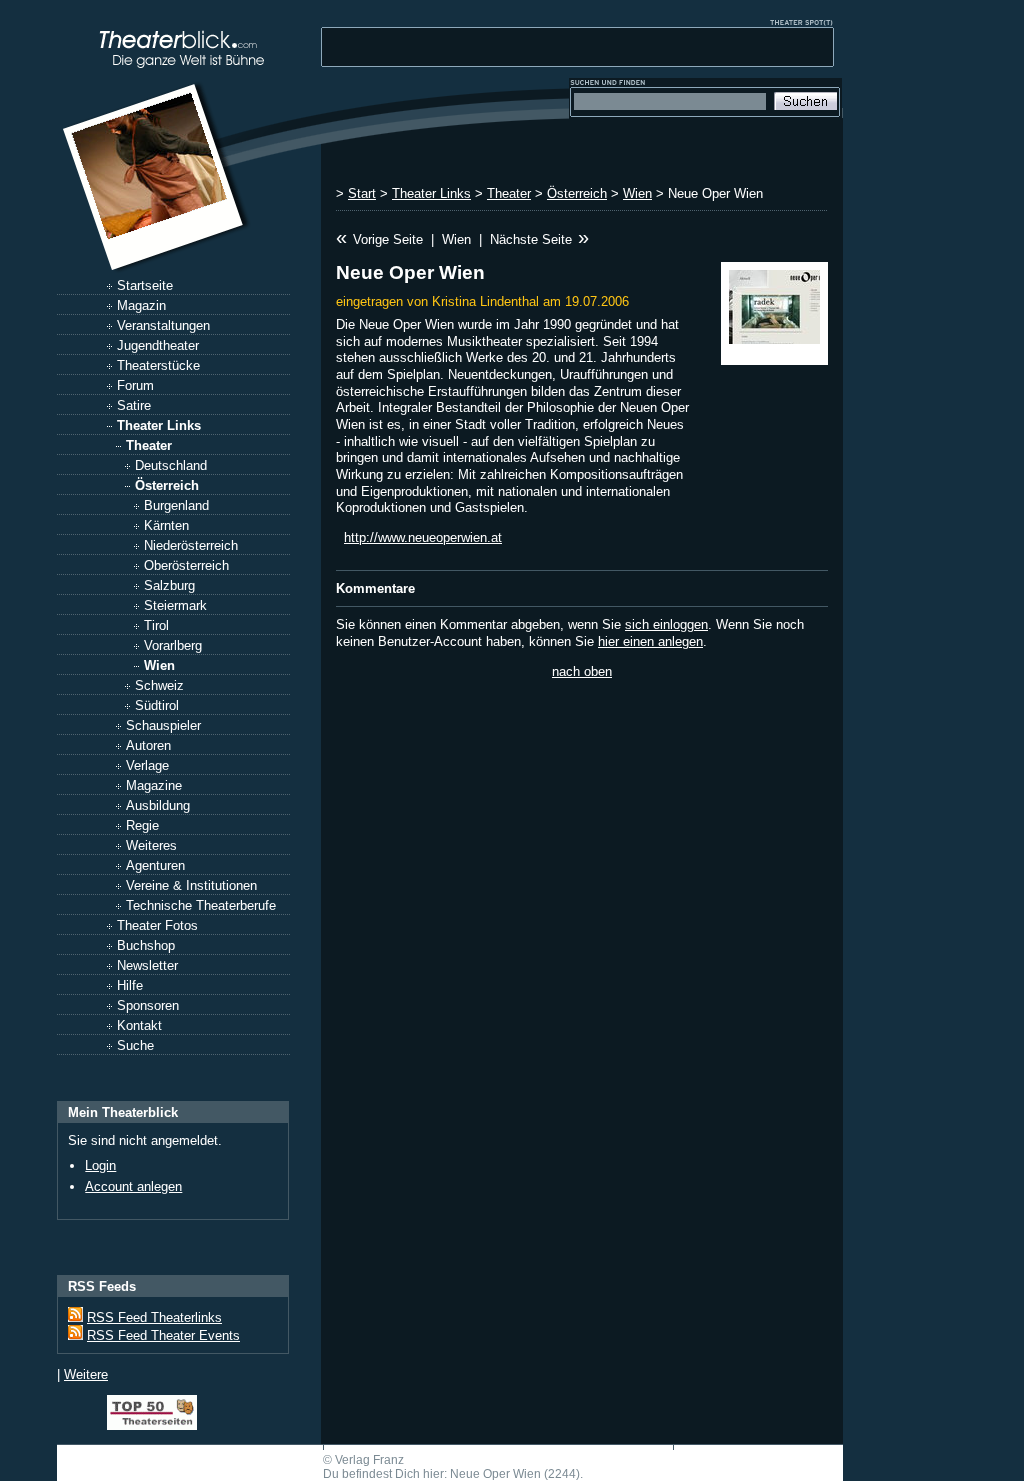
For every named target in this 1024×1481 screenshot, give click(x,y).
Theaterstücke (158, 365)
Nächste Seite (531, 239)
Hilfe (130, 985)
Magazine (154, 785)
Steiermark (175, 605)
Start (362, 193)
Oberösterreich (186, 565)
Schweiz (159, 685)
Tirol (156, 625)
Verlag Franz (369, 1460)
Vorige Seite (388, 239)
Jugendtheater (158, 345)
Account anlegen (133, 1186)
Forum (135, 385)
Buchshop (146, 945)
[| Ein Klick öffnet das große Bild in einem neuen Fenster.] (774, 313)
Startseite (145, 285)
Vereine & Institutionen (191, 885)
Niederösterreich (191, 545)
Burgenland (176, 505)
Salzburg (169, 585)
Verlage (147, 765)
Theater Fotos (157, 925)
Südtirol (157, 705)
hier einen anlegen (650, 641)
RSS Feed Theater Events (163, 1335)
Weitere (86, 1374)
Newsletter (147, 965)
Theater (149, 445)
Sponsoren (148, 1005)
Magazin (141, 305)
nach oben (582, 671)
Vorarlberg (173, 645)
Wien (159, 665)
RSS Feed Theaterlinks (154, 1317)
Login (100, 1165)
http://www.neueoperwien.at (423, 537)
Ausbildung (158, 805)
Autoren (148, 745)
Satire (134, 405)
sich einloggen (666, 624)
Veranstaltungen (163, 325)
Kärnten (166, 525)
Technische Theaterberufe (201, 905)
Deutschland (171, 465)
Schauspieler (163, 725)
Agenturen (155, 865)
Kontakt (139, 1025)
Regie (142, 825)
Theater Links (159, 425)
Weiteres (151, 845)
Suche (135, 1045)
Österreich (167, 485)
